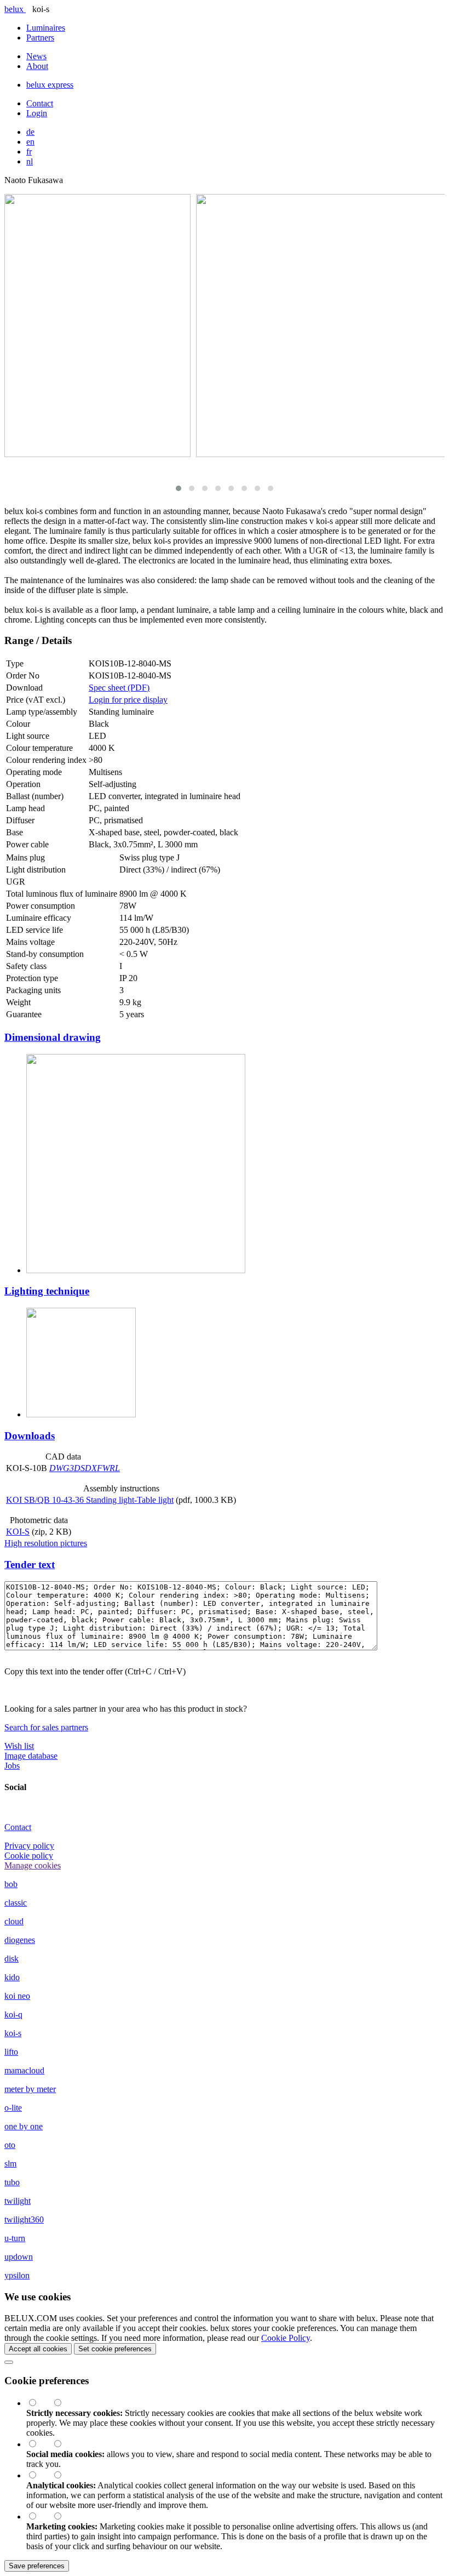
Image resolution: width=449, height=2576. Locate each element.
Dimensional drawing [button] (53, 1037)
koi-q (13, 2014)
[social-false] (63, 2444)
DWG (59, 1468)
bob (11, 1884)
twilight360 (24, 2219)
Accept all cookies (38, 2349)
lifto (11, 2052)
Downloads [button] (30, 1436)
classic (16, 1903)
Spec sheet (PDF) (119, 688)
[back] (9, 2362)
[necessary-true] (39, 2403)
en (30, 142)
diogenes (20, 1940)
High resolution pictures (46, 1543)
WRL (111, 1468)
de (30, 132)
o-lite (13, 2108)
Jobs (12, 1766)
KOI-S (18, 1532)
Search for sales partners (46, 1727)
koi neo (17, 1996)
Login (37, 113)
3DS (77, 1468)
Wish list (19, 1746)
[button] (179, 488)
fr (29, 152)
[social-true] (39, 2444)
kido (12, 1977)
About (37, 66)
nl (30, 161)
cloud (14, 1921)
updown (19, 2257)
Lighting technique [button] (47, 1291)
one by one (24, 2126)
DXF (94, 1468)
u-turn (15, 2238)
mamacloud (24, 2070)
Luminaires (46, 28)
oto (10, 2145)
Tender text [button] (30, 1565)
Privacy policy (29, 1846)
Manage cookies (33, 1865)
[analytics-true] (39, 2475)
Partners (40, 38)
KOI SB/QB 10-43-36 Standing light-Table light (90, 1500)
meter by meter (30, 2089)
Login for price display (128, 700)
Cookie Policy (286, 2338)
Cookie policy (29, 1856)
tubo (12, 2182)
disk (11, 1959)
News (36, 56)
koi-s (13, 2033)
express (50, 85)
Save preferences (37, 2566)
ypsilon (17, 2275)
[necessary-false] (63, 2403)
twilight (18, 2201)
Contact (40, 103)
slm (10, 2164)
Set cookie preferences (115, 2349)
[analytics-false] (63, 2475)
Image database (31, 1756)
